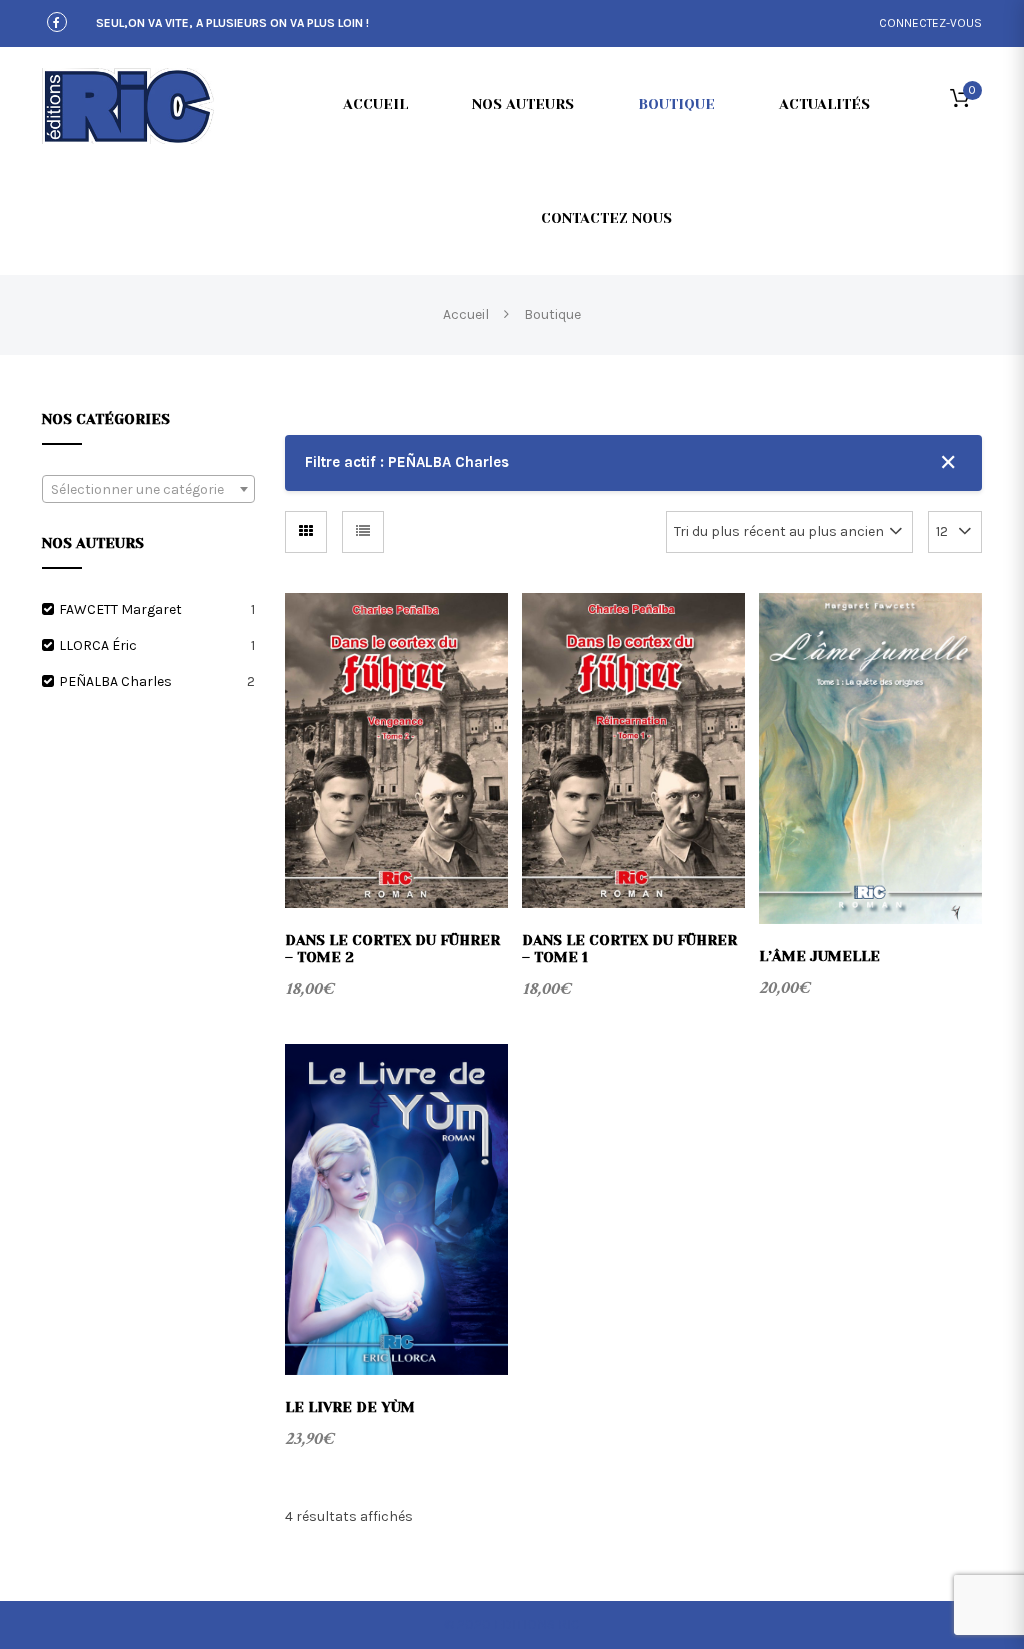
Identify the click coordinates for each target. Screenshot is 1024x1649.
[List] (363, 532)
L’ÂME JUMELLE (819, 956)
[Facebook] (57, 23)
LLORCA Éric (98, 645)
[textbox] (148, 490)
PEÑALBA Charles (115, 681)
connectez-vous (930, 23)
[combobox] (148, 489)
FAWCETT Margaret (120, 609)
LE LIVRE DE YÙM (350, 1407)
